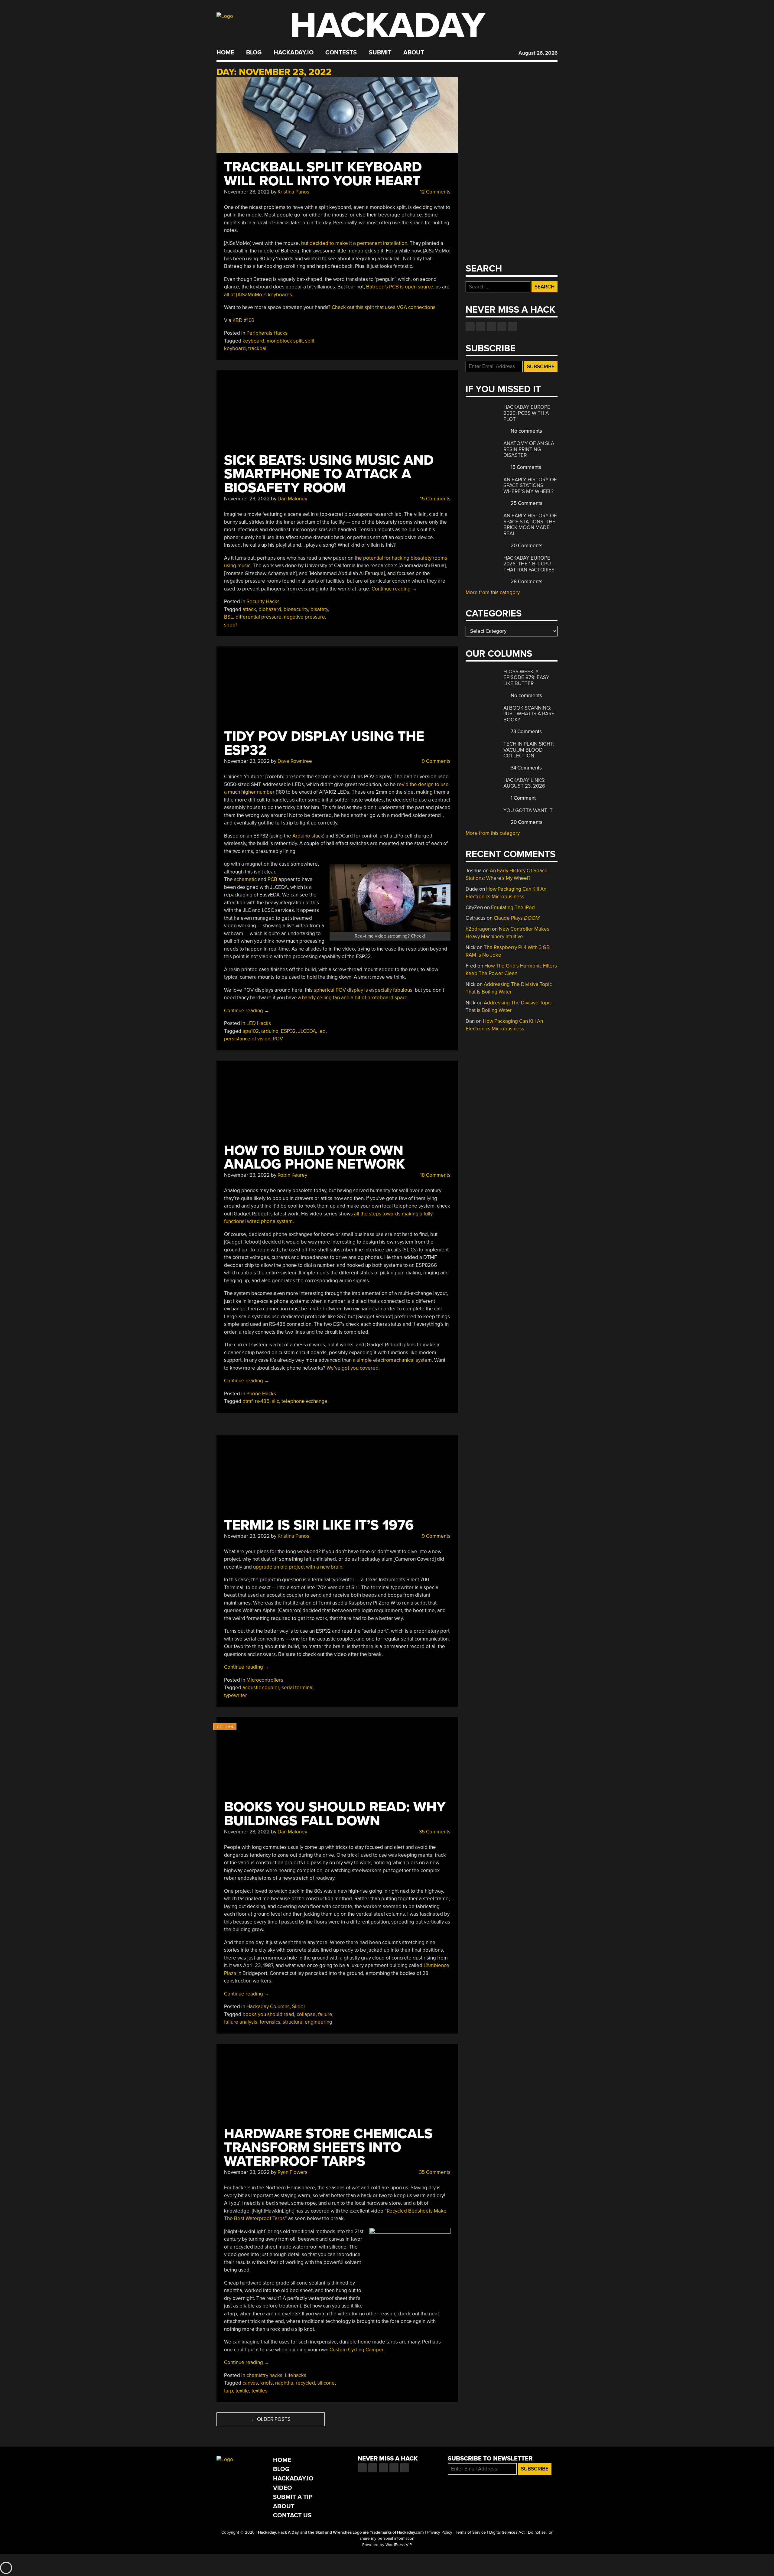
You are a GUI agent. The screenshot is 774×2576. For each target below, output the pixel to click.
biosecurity (296, 609)
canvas (250, 2383)
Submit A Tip (293, 2497)
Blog (254, 53)
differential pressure (259, 617)
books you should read (268, 2014)
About (414, 53)
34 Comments (526, 768)
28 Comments (526, 582)
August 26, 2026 (538, 53)
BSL (229, 617)
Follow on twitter (481, 327)
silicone (326, 2383)
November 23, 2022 (247, 192)
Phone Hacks (261, 1394)
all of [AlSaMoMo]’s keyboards (258, 295)
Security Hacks (263, 602)
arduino (270, 1031)
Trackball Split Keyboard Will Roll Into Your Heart (323, 174)
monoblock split (285, 341)
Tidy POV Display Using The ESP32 (324, 743)
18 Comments (435, 1175)
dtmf (247, 1401)
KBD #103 (243, 320)
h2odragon (478, 929)
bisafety (319, 609)
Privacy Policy (440, 2532)
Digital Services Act (507, 2532)
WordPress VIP (399, 2545)
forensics (270, 2022)
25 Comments (526, 503)
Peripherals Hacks (267, 333)
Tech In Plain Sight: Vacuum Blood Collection (529, 750)
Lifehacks (296, 2375)
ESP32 (288, 1031)
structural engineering (307, 2022)
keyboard (253, 341)
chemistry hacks (264, 2375)
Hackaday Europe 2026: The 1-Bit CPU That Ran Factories (529, 564)
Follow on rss (502, 327)
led (322, 1031)
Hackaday (388, 26)
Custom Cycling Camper (356, 2350)
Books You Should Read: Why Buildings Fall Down (335, 1814)
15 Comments (435, 499)
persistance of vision (247, 1039)
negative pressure (304, 617)
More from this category (493, 592)
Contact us (512, 327)
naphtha (284, 2383)
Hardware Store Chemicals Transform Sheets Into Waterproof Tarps (328, 2148)
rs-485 (262, 1401)
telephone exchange (304, 1401)
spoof (231, 625)
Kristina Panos (293, 192)
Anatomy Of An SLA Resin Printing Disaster (529, 449)
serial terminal (298, 1688)
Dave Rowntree (295, 761)
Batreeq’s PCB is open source (400, 287)
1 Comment (523, 798)
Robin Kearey (292, 1175)
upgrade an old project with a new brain (298, 1567)
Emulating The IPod (513, 907)
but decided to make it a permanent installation (354, 243)
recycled (305, 2383)
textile (242, 2391)
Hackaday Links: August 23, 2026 (524, 783)
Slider (299, 2007)
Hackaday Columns (268, 2007)
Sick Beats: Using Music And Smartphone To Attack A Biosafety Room (329, 474)
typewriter (236, 1695)
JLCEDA (307, 1031)
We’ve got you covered (353, 1368)
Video (283, 2488)
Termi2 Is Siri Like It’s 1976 (319, 1525)
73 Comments (526, 732)
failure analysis (241, 2022)
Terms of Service (471, 2532)
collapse (306, 2014)
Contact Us (292, 2515)
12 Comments (435, 192)
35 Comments (434, 1832)
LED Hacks (259, 1023)
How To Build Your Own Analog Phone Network (314, 1158)
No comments (526, 431)
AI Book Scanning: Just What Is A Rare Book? (529, 714)
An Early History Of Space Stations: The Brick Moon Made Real (530, 525)
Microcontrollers (265, 1680)
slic (275, 1401)
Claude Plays (517, 918)
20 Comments (526, 546)
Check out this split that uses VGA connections (384, 307)
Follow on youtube (491, 327)
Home (225, 53)
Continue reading (394, 589)
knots (267, 2383)
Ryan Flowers (293, 2172)
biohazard (270, 609)
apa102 (251, 1031)
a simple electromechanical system (392, 1360)
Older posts (271, 2419)
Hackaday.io (294, 53)
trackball (258, 348)
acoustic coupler (261, 1688)
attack (249, 609)
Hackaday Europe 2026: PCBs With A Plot (527, 413)
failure (325, 2014)
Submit (380, 53)
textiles (260, 2391)
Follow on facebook (470, 327)
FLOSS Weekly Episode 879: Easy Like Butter (526, 678)
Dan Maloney (292, 499)
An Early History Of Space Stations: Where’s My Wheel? (530, 486)
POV (278, 1039)
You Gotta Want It (528, 810)
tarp (229, 2391)
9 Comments (436, 761)
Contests (341, 53)
